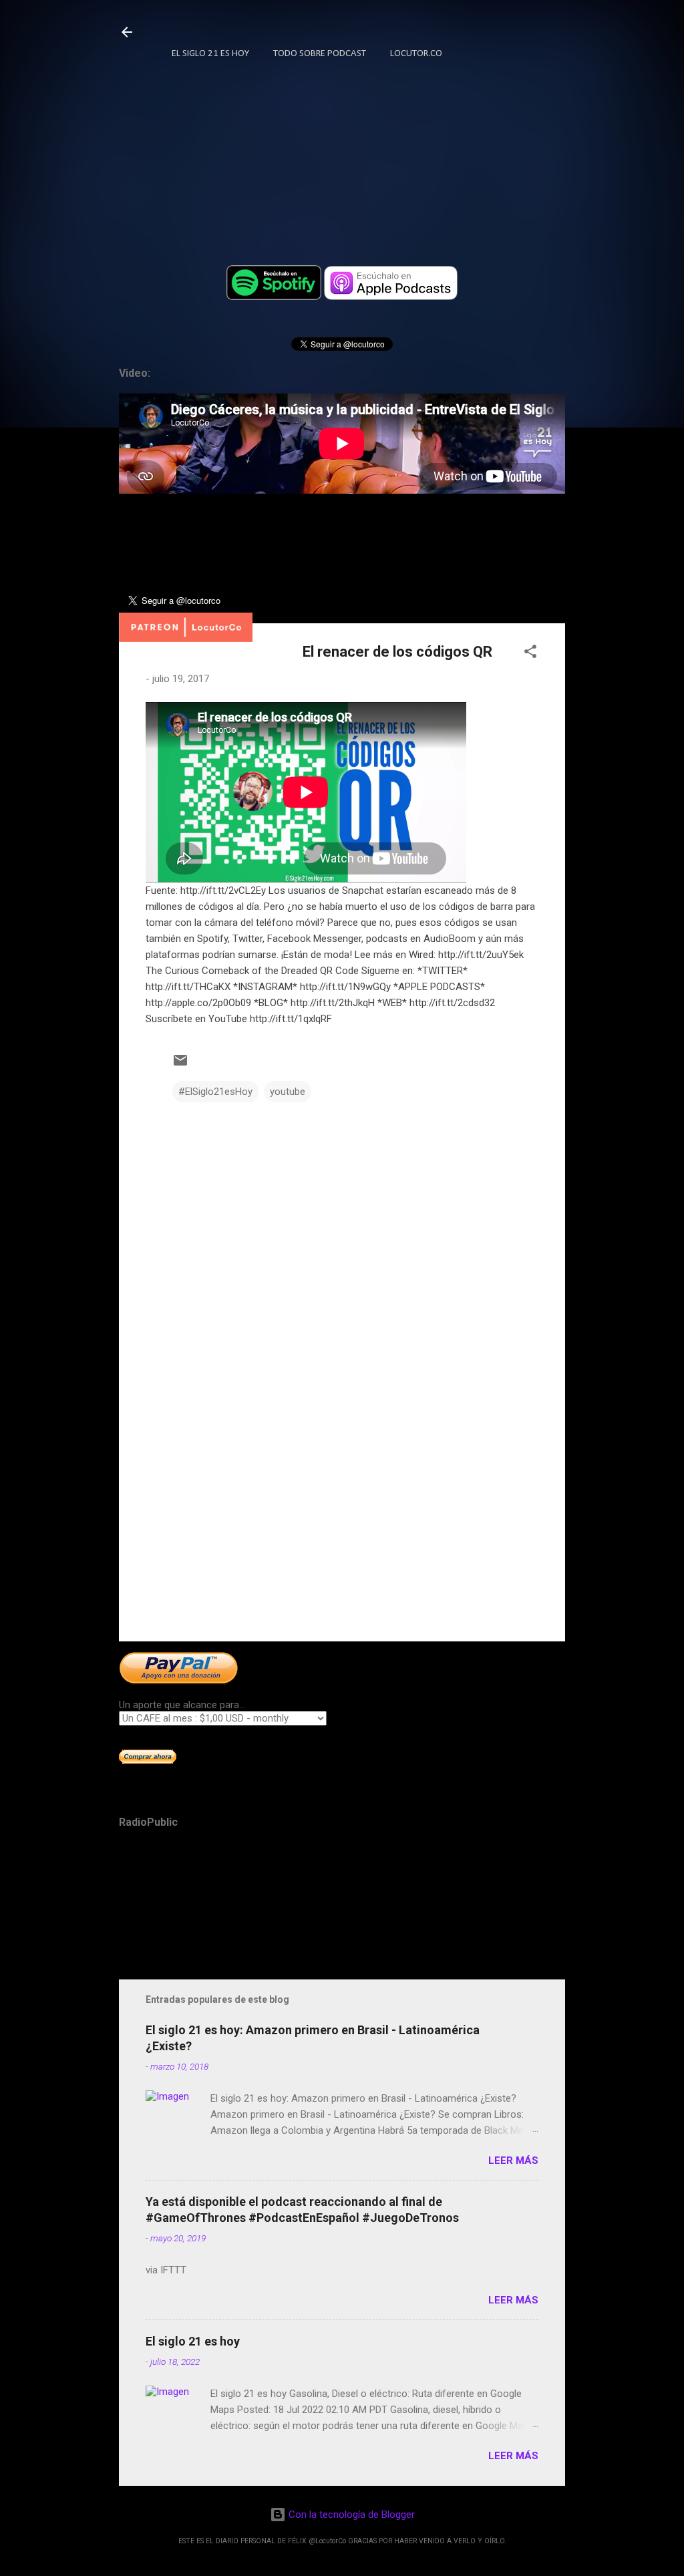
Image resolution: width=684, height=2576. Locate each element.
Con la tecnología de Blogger (350, 2515)
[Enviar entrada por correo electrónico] (180, 1065)
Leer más (513, 2160)
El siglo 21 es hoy (193, 2341)
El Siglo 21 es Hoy (210, 54)
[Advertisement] (342, 1517)
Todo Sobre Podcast (320, 54)
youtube (288, 1092)
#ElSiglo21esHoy (215, 1092)
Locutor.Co (416, 54)
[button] (530, 654)
